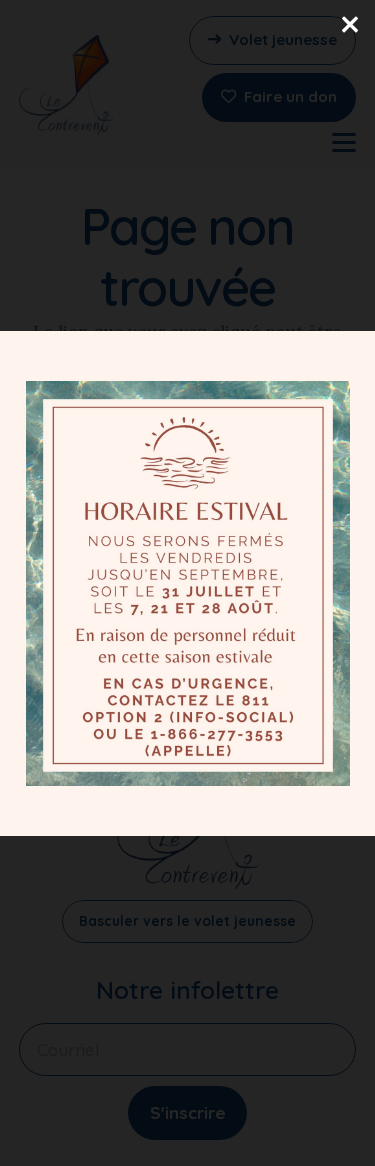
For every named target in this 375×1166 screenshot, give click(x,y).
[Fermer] (350, 25)
